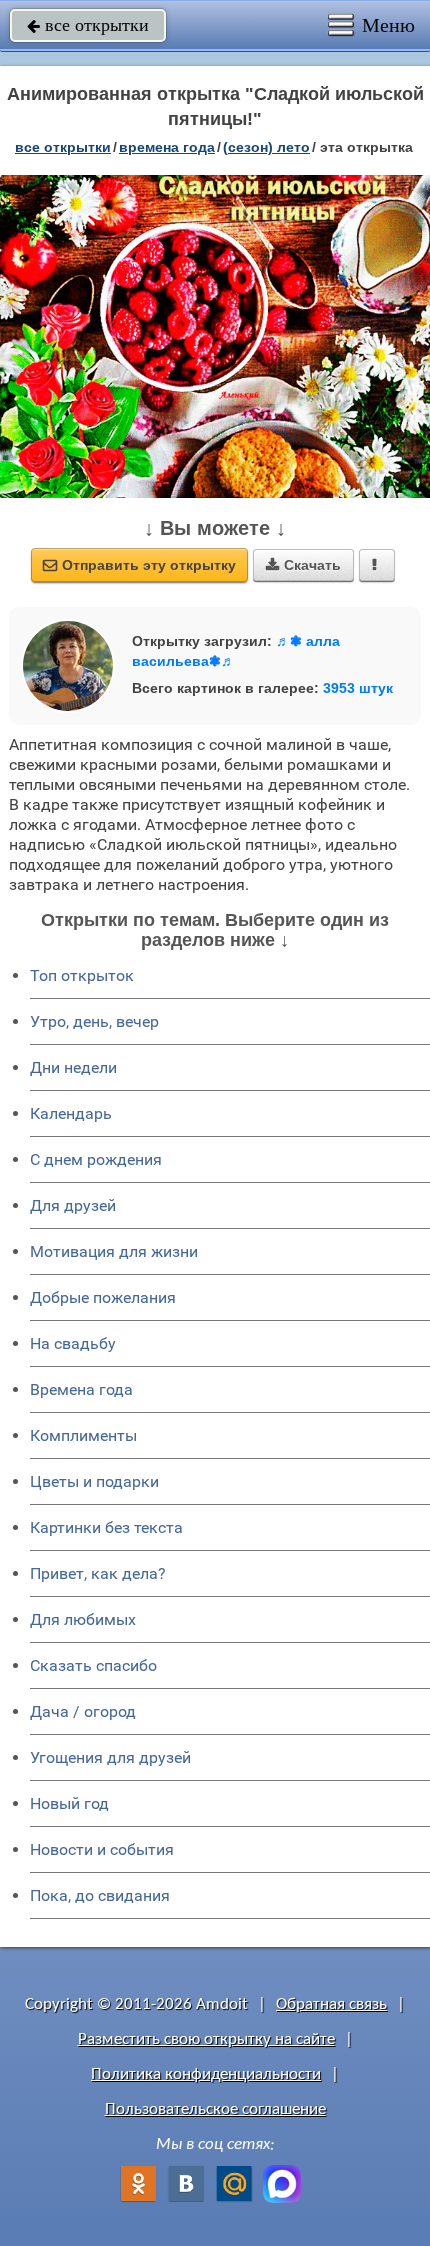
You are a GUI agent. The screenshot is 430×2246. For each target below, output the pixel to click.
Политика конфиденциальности (206, 2074)
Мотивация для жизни (114, 1251)
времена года (167, 147)
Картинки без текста (106, 1527)
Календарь (71, 1113)
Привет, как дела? (98, 1573)
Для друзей (73, 1205)
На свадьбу (73, 1343)
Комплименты (83, 1435)
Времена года (81, 1389)
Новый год (69, 1803)
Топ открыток (82, 975)
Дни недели (73, 1067)
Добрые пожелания (103, 1297)
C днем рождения (96, 1159)
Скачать (303, 565)
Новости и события (102, 1849)
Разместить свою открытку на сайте (206, 2039)
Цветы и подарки (94, 1481)
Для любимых (83, 1619)
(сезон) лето (266, 147)
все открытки (88, 25)
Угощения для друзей (110, 1757)
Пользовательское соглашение (215, 2109)
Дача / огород (83, 1711)
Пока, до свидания (100, 1895)
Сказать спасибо (93, 1665)
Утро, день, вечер (94, 1021)
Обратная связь (331, 2004)
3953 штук (358, 688)
